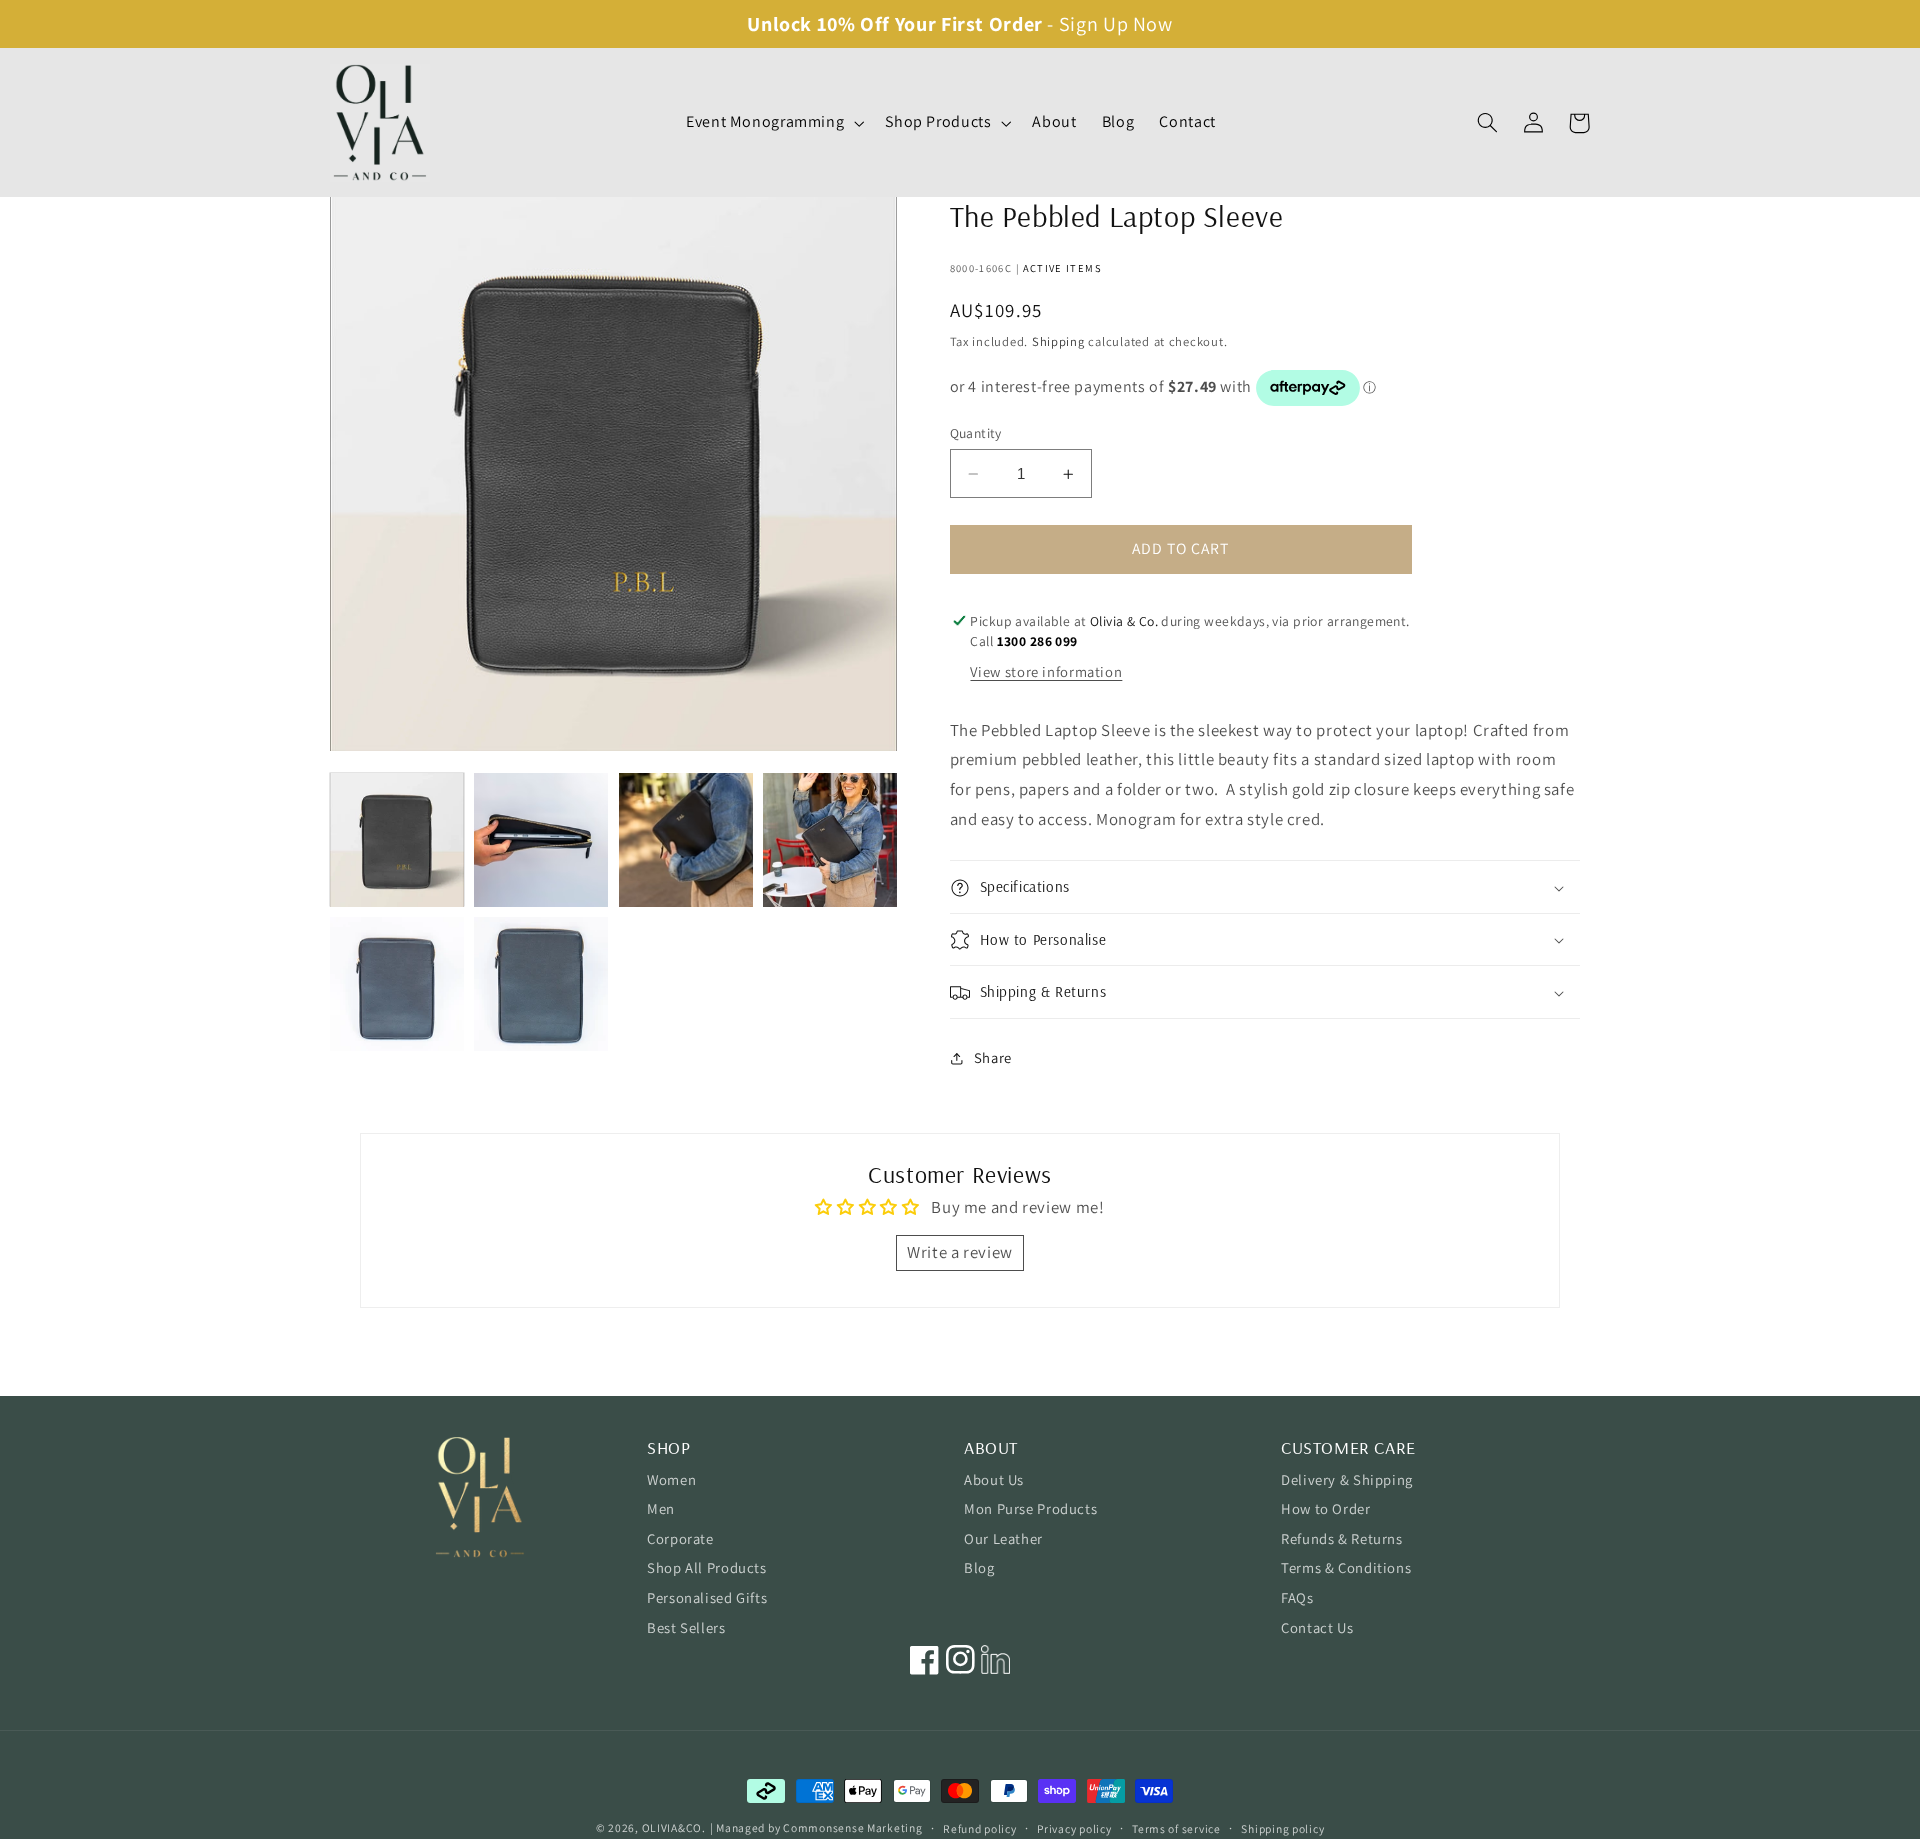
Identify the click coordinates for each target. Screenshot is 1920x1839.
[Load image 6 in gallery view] (541, 984)
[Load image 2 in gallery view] (541, 840)
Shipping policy (1282, 1828)
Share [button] (993, 1057)
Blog (979, 1567)
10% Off (853, 24)
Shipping (1058, 341)
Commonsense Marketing (852, 1827)
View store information (1046, 672)
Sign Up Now (1116, 24)
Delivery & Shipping (1347, 1479)
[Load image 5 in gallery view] (397, 984)
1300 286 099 (1037, 641)
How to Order (1326, 1508)
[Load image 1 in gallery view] (397, 840)
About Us (994, 1479)
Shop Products (938, 122)
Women (671, 1479)
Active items (1062, 269)
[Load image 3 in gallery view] (686, 840)
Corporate (680, 1538)
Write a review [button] (960, 1252)
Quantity (976, 433)
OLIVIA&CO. (674, 1827)
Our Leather (1003, 1538)
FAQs (1297, 1597)
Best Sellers (686, 1627)
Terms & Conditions (1346, 1567)
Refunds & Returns (1342, 1538)
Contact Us (1317, 1627)
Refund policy (980, 1828)
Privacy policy (1074, 1828)
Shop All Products (707, 1567)
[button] (772, 123)
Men (661, 1508)
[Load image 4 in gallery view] (830, 840)
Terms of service (1176, 1828)
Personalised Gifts (707, 1597)
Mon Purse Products (1030, 1508)
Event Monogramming (765, 122)
